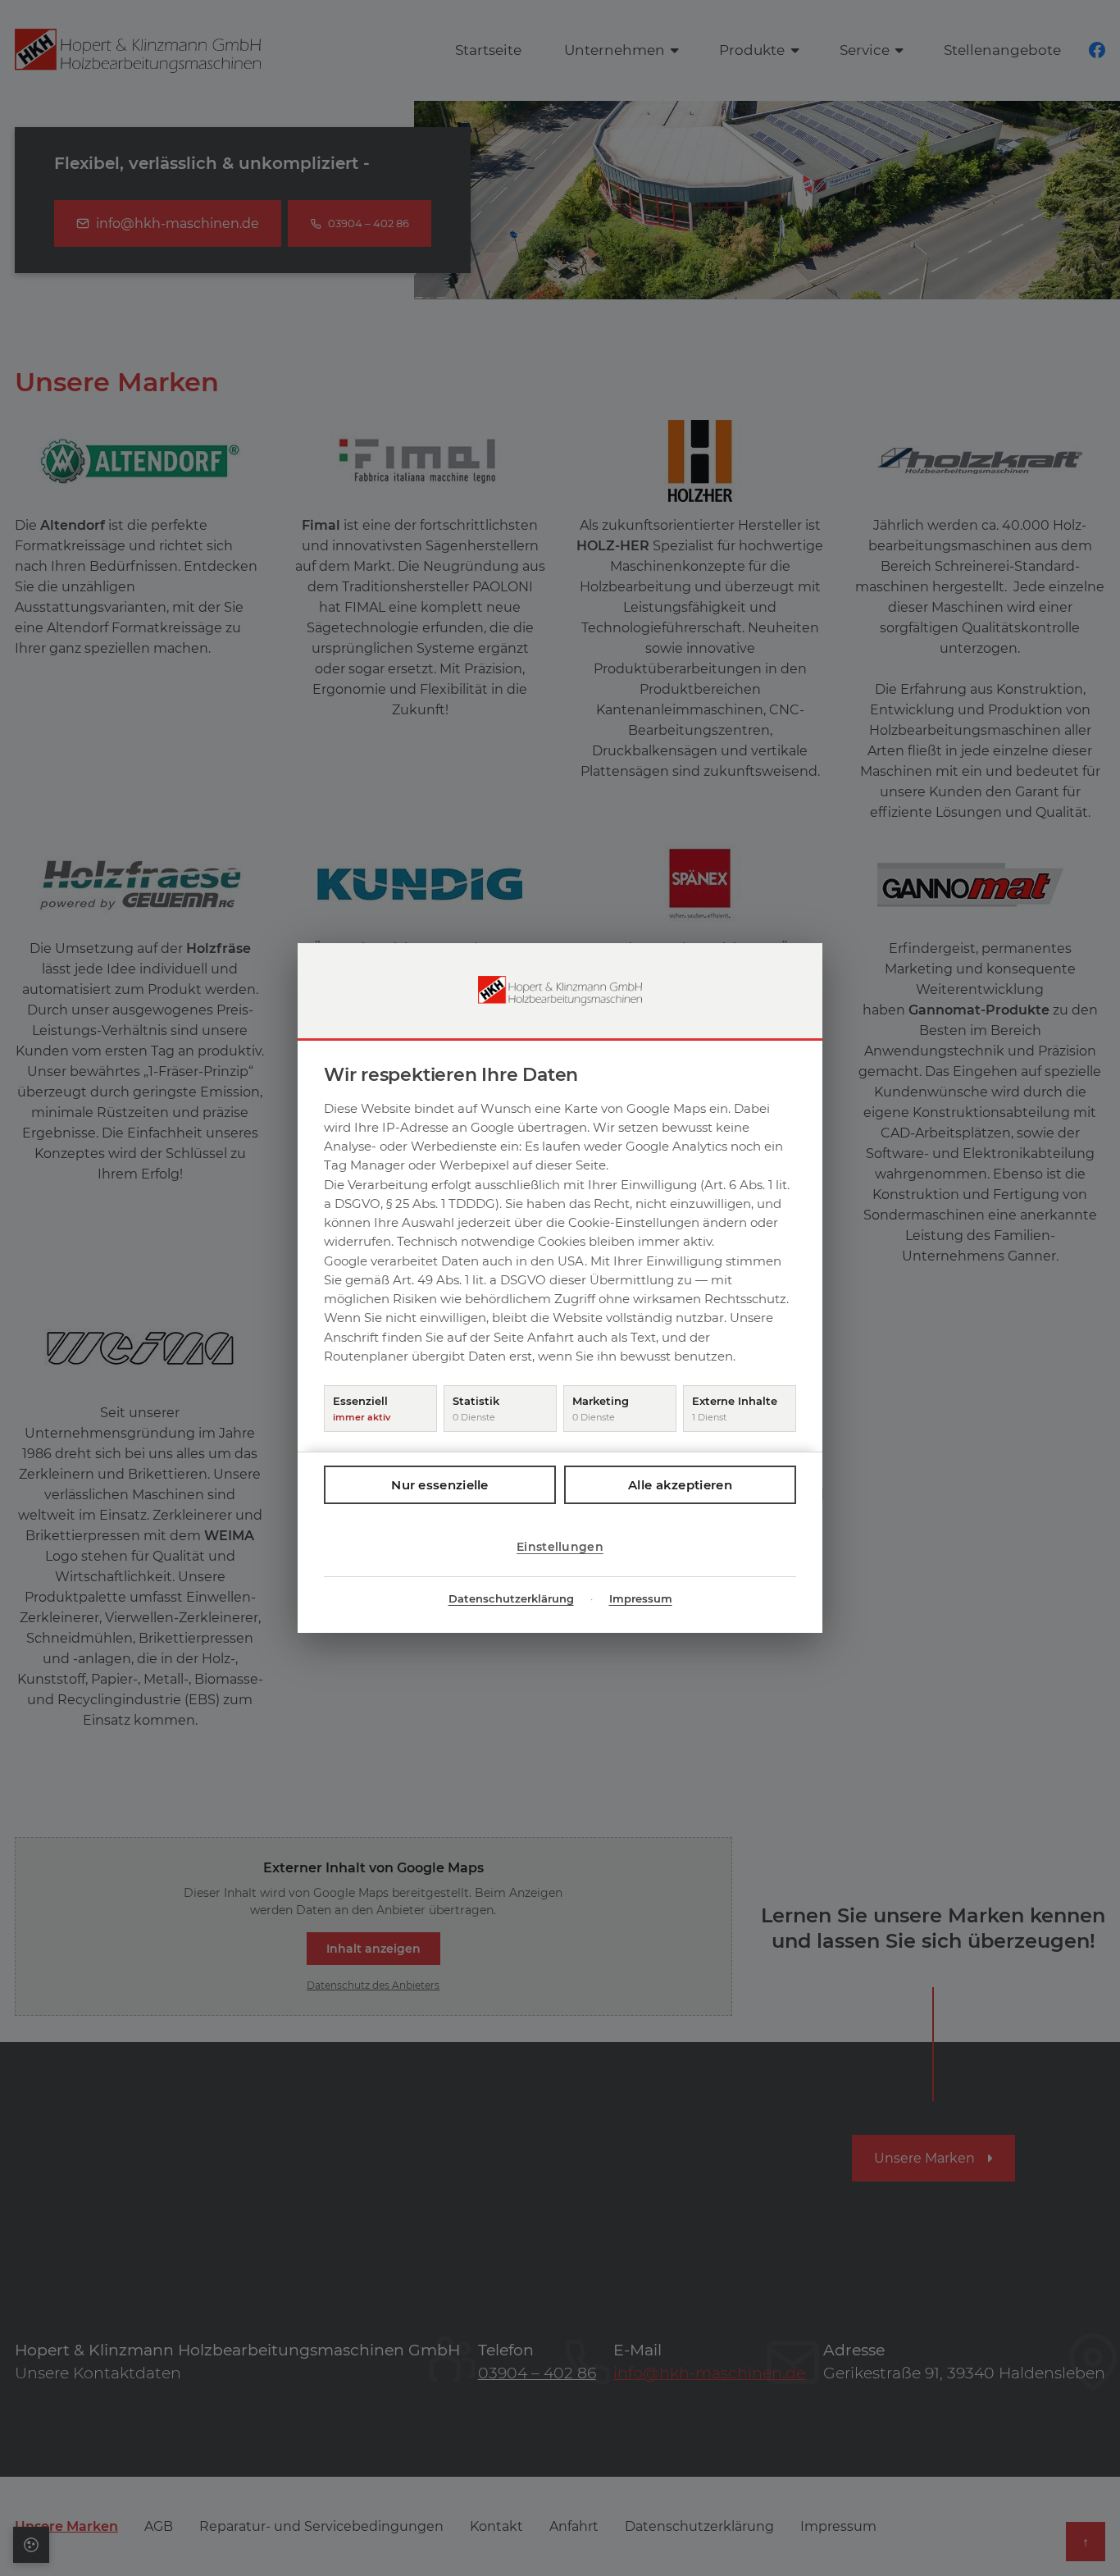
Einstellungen (560, 1547)
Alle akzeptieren (680, 1485)
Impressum (641, 1598)
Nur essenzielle (440, 1485)
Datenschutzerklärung (511, 1598)
